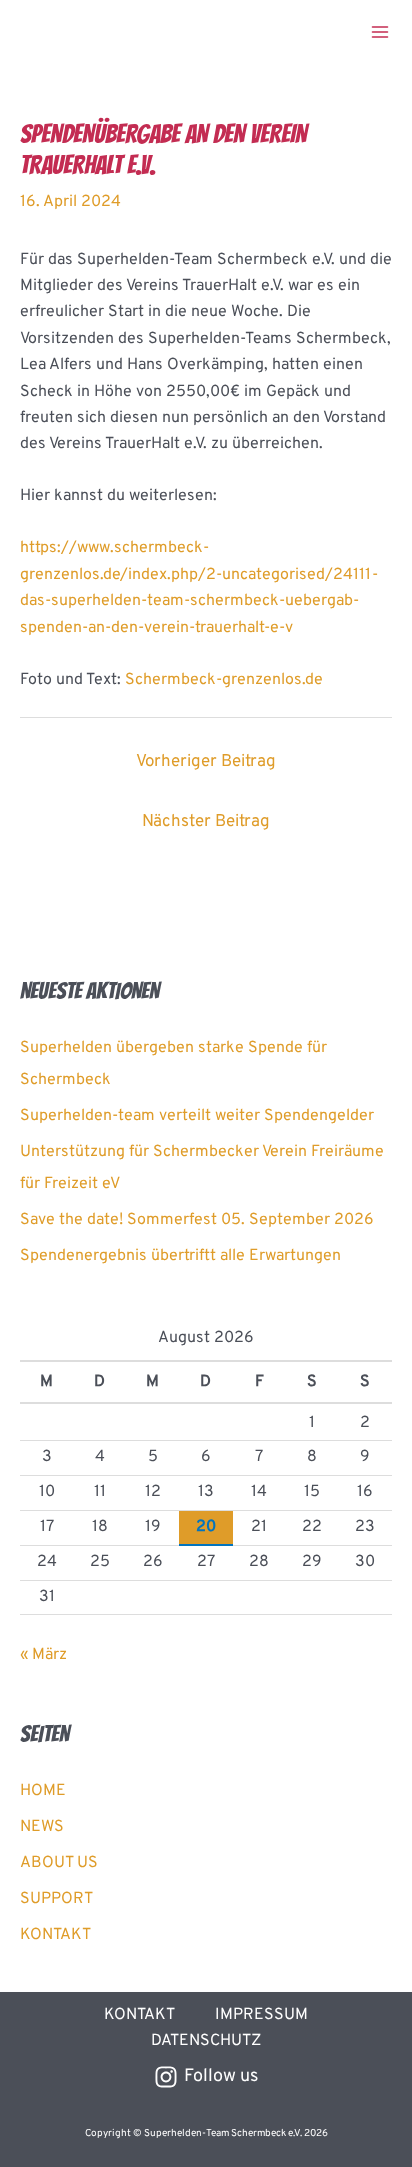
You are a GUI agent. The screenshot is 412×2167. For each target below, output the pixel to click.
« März (43, 1655)
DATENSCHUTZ (206, 2041)
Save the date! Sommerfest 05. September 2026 (197, 1220)
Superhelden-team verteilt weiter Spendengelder (197, 1116)
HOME (43, 1791)
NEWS (42, 1827)
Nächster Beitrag (206, 822)
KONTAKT (55, 1935)
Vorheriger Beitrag (206, 762)
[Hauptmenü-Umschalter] (380, 32)
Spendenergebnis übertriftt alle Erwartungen (180, 1256)
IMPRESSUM (261, 2015)
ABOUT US (59, 1863)
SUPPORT (56, 1899)
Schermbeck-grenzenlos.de (224, 680)
